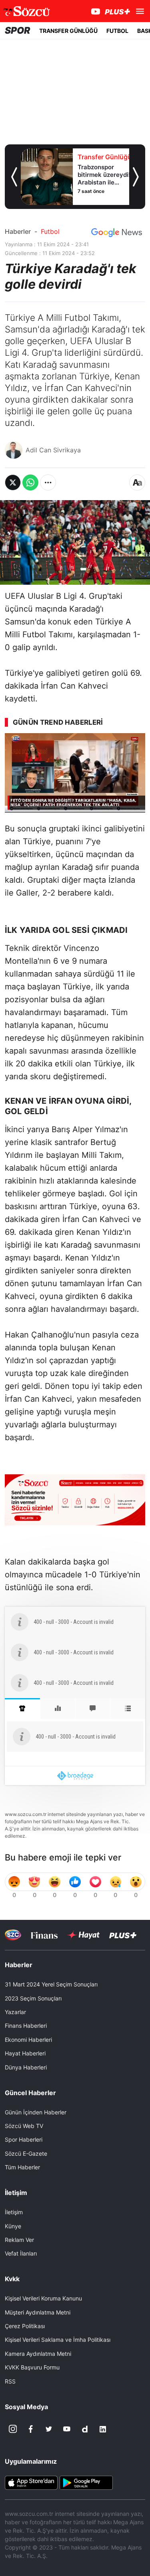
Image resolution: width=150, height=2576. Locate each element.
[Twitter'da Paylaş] (13, 482)
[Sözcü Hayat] (83, 1935)
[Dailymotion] (85, 2429)
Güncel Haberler (30, 2093)
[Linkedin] (103, 2429)
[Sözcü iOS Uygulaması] (31, 2482)
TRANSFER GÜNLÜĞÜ (68, 31)
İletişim (14, 2212)
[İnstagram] (13, 2429)
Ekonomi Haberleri (28, 2040)
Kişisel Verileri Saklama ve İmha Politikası (58, 2340)
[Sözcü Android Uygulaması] (86, 2482)
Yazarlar (15, 2012)
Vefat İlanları (21, 2253)
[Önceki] (14, 177)
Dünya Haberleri (26, 2067)
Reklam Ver (19, 2240)
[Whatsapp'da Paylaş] (30, 482)
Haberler (18, 231)
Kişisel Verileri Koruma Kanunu (43, 2298)
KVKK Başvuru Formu (32, 2367)
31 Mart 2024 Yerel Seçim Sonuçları (51, 1984)
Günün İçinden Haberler (36, 2112)
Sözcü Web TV (24, 2126)
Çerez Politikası (25, 2326)
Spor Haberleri (24, 2139)
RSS (10, 2381)
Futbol (50, 231)
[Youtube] (67, 2429)
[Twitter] (49, 2429)
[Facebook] (31, 2429)
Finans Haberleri (26, 2026)
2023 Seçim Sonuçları (33, 1998)
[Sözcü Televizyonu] (13, 1935)
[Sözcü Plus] (123, 1935)
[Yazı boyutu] (137, 482)
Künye (13, 2226)
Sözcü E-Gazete (26, 2153)
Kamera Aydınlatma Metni (38, 2354)
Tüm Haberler (22, 2167)
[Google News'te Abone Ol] (117, 233)
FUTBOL (117, 31)
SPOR (18, 30)
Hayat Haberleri (25, 2053)
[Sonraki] (136, 177)
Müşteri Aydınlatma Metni (38, 2312)
